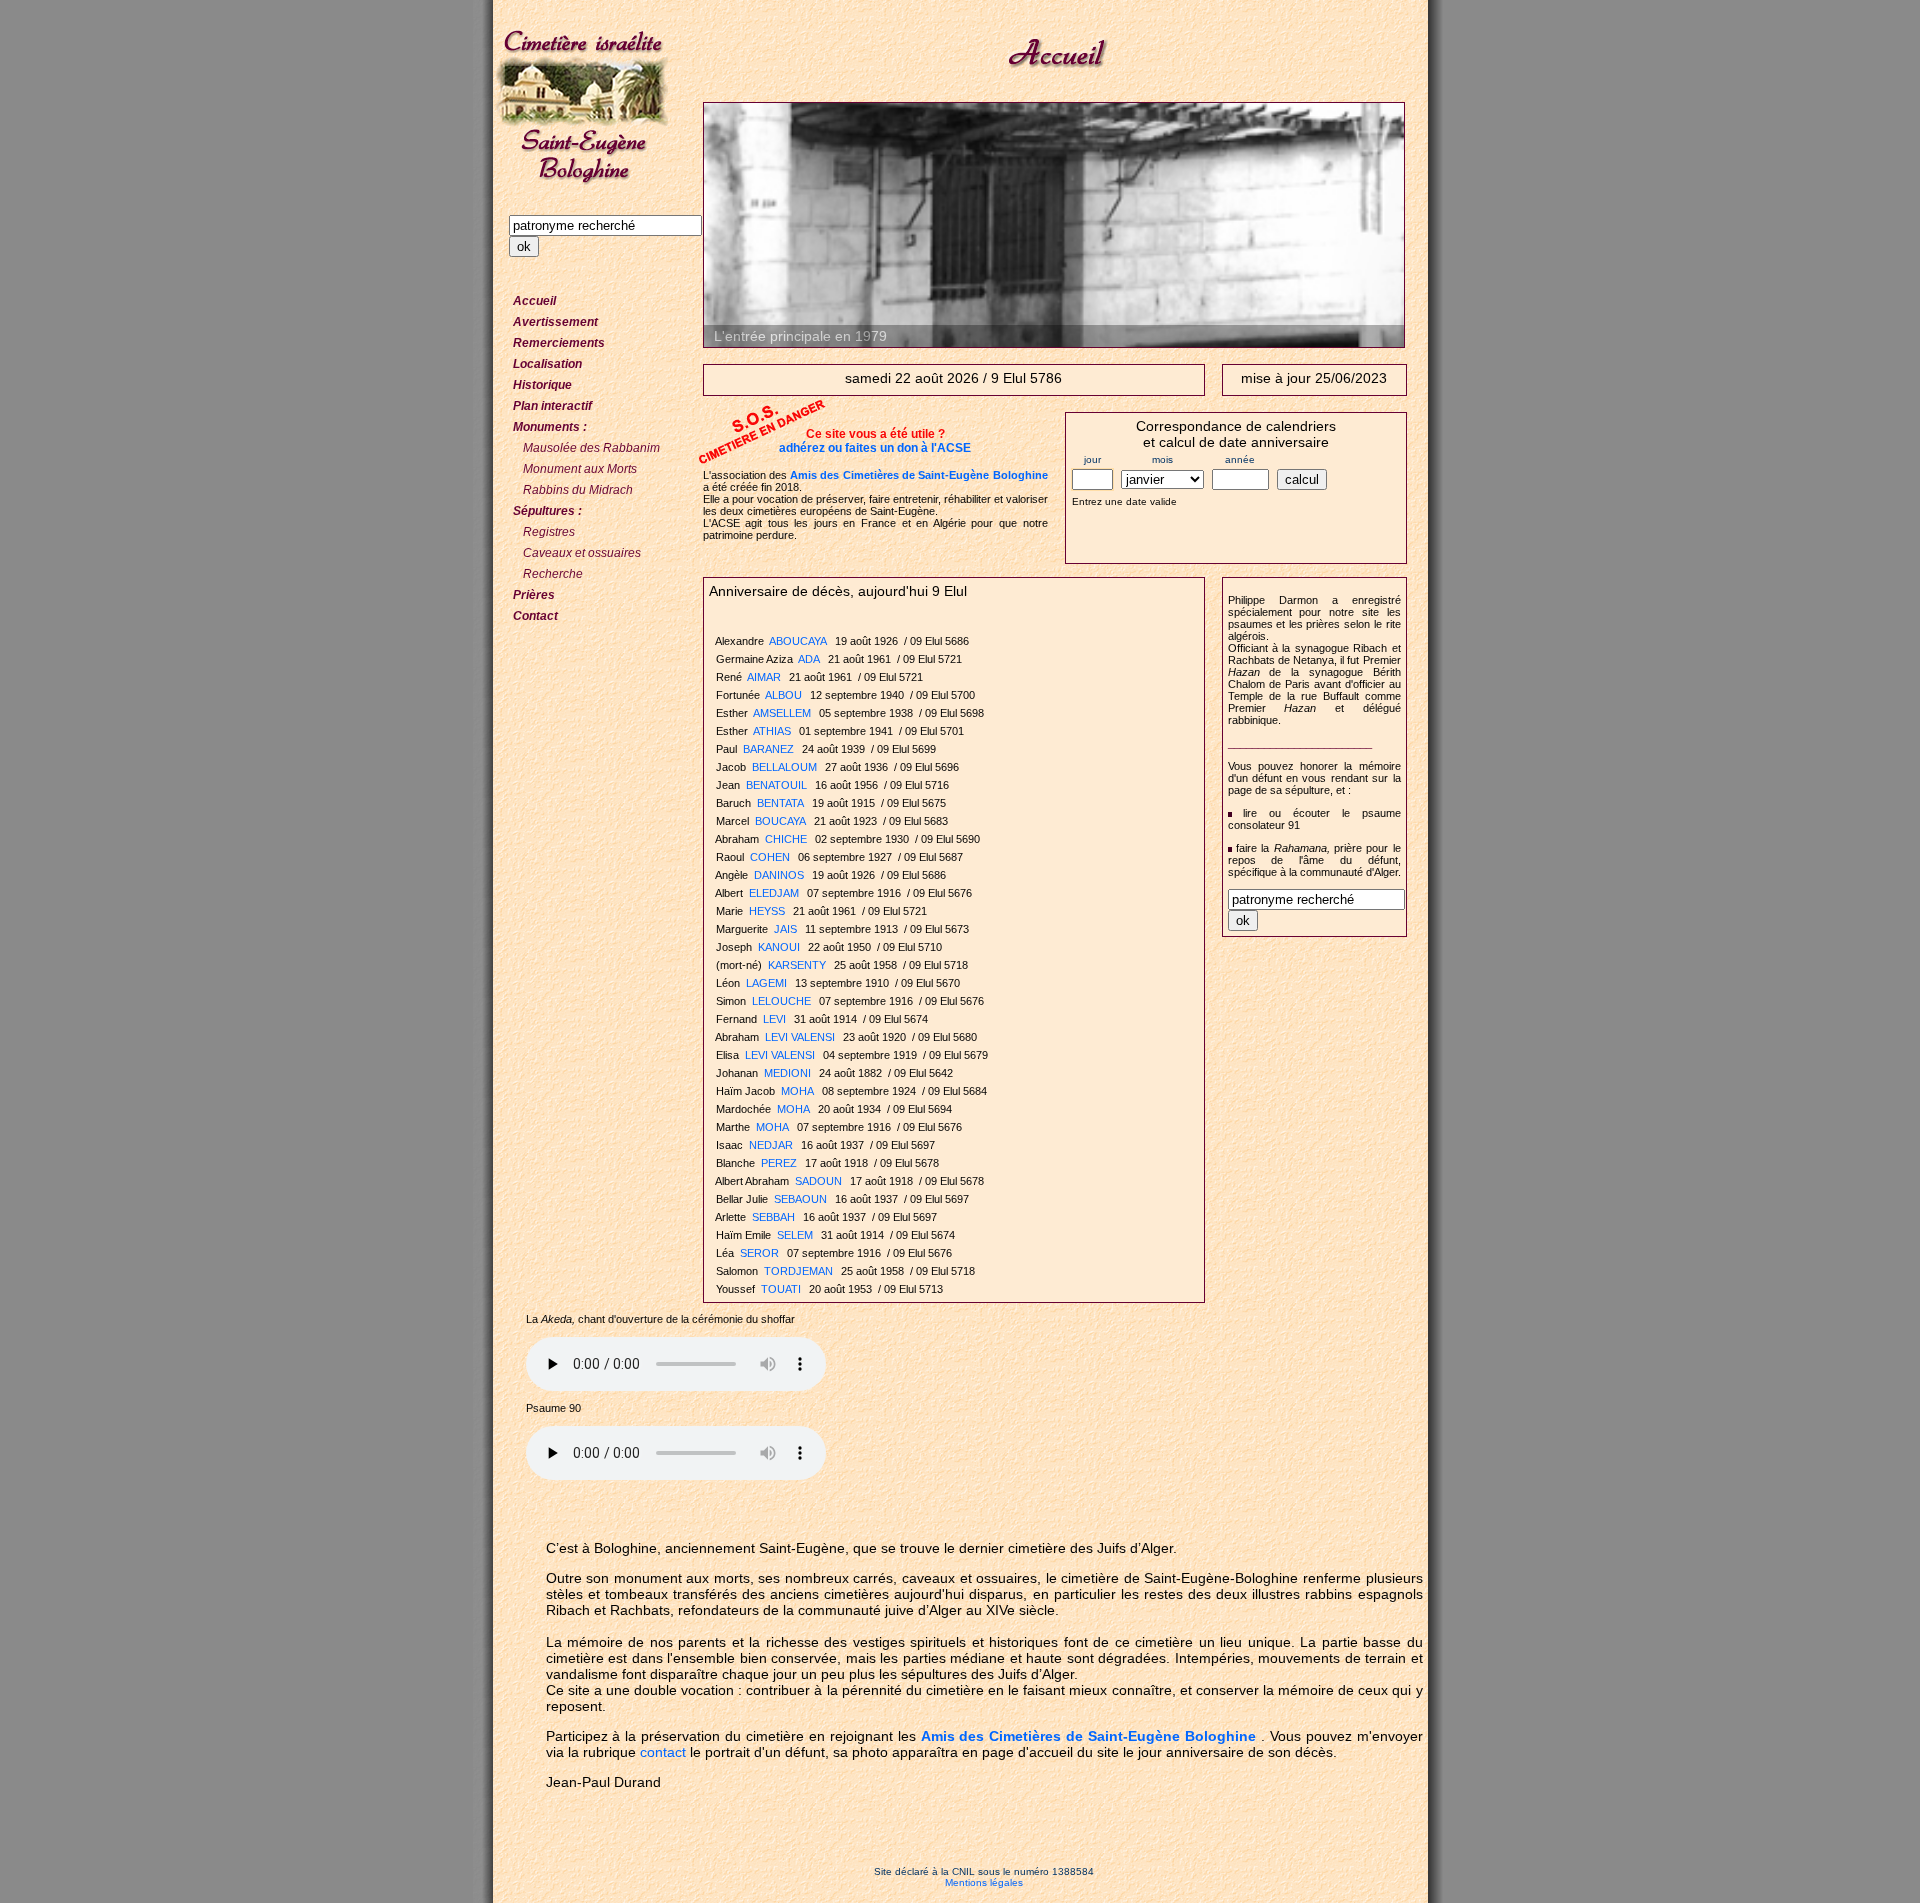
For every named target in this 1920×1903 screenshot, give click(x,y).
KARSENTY (797, 965)
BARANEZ (768, 749)
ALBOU (783, 695)
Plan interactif (552, 406)
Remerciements (559, 343)
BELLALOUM (784, 767)
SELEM (795, 1235)
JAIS (785, 929)
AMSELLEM (782, 713)
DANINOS (779, 875)
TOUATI (781, 1289)
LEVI (774, 1019)
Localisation (547, 364)
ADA (809, 659)
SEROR (759, 1253)
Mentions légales (984, 1882)
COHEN (770, 857)
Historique (542, 385)
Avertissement (555, 322)
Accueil (534, 301)
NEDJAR (771, 1145)
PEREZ (779, 1163)
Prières (534, 595)
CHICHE (786, 839)
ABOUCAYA (798, 641)
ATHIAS (772, 731)
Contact (535, 616)
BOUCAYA (780, 821)
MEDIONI (787, 1073)
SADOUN (818, 1181)
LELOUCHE (781, 1001)
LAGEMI (766, 983)
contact (663, 1752)
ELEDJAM (774, 893)
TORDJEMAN (798, 1271)
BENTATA (780, 803)
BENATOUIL (776, 785)
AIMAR (764, 677)
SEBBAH (773, 1217)
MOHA (797, 1091)
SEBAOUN (800, 1199)
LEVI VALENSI (800, 1037)
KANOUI (779, 947)
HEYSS (767, 911)
